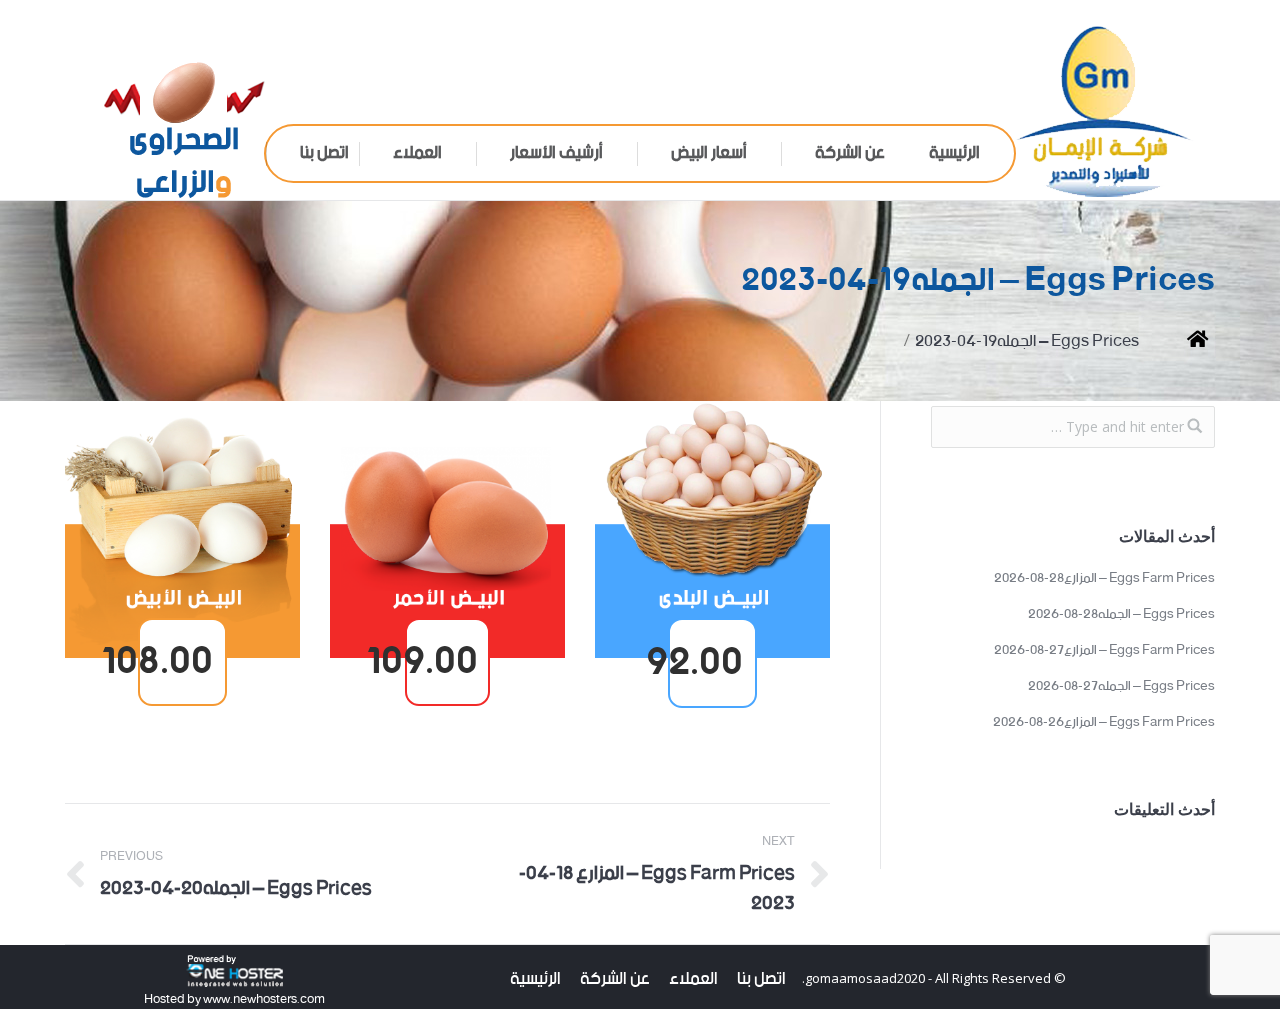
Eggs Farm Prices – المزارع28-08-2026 (1104, 579)
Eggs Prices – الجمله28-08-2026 (1121, 615)
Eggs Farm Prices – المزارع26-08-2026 (1104, 723)
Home (1182, 341)
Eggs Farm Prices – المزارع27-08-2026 (1104, 651)
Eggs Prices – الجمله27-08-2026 (1121, 687)
